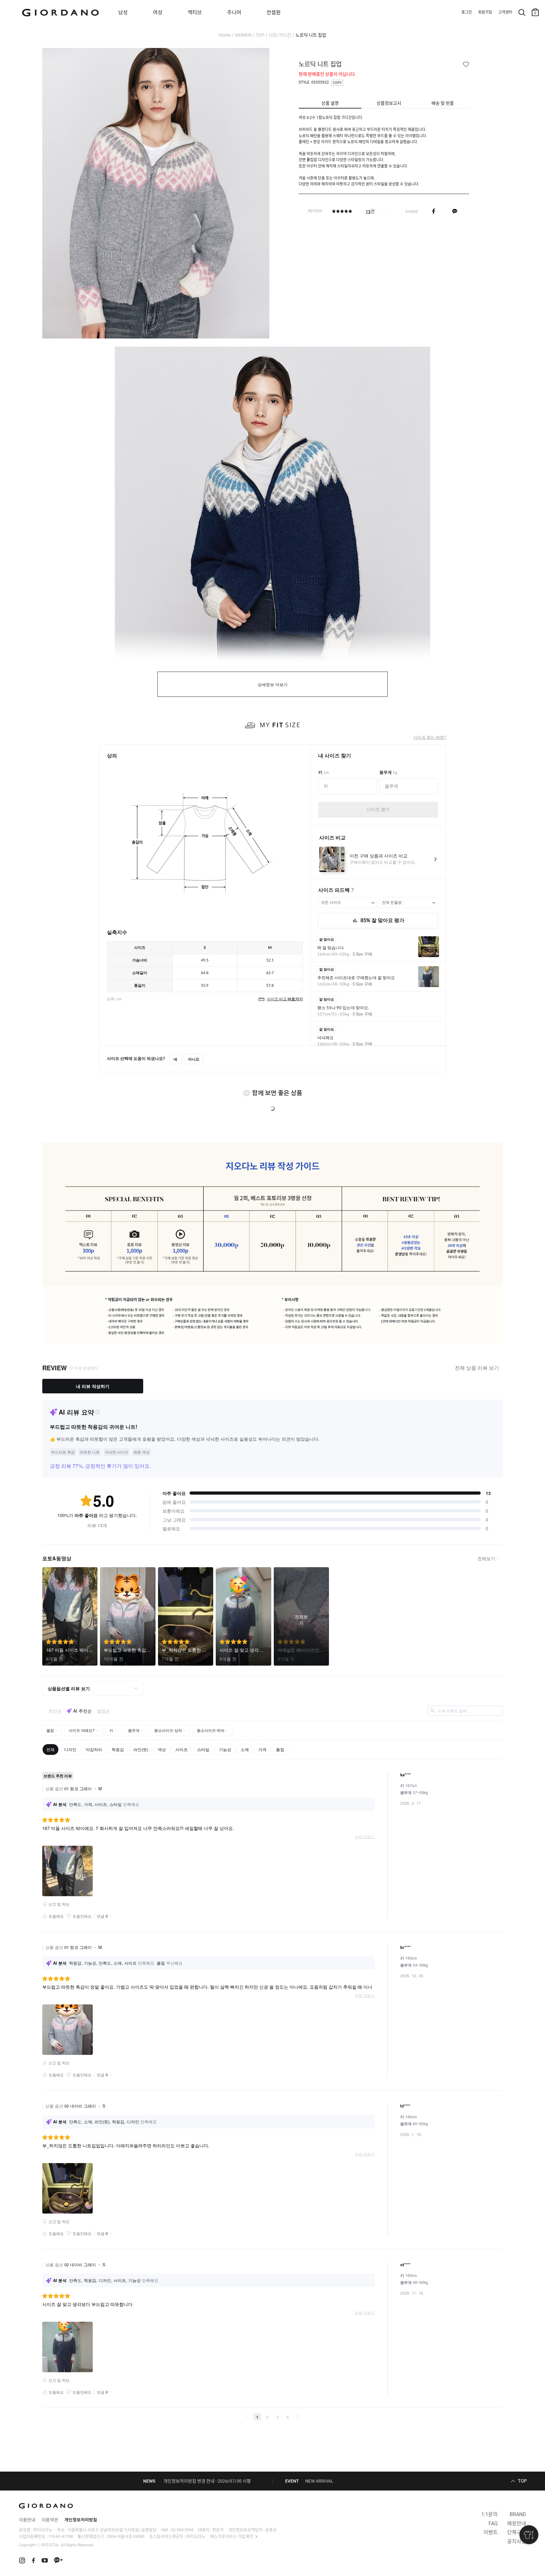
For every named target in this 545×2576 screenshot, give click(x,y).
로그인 (467, 12)
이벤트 (491, 2532)
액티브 (195, 12)
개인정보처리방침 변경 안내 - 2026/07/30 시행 (207, 2481)
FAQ (493, 2523)
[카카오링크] (455, 211)
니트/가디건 (280, 35)
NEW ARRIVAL (319, 2481)
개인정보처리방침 (81, 2520)
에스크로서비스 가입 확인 (232, 2536)
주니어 (234, 12)
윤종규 (271, 2530)
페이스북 (434, 211)
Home (225, 35)
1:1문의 (489, 2514)
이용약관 (50, 2520)
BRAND (518, 2514)
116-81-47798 (61, 2536)
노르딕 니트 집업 (311, 35)
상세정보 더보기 (273, 685)
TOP (260, 35)
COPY (337, 83)
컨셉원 (274, 12)
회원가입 (485, 12)
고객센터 (505, 12)
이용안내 (27, 2520)
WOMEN (243, 35)
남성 (123, 12)
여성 (158, 12)
